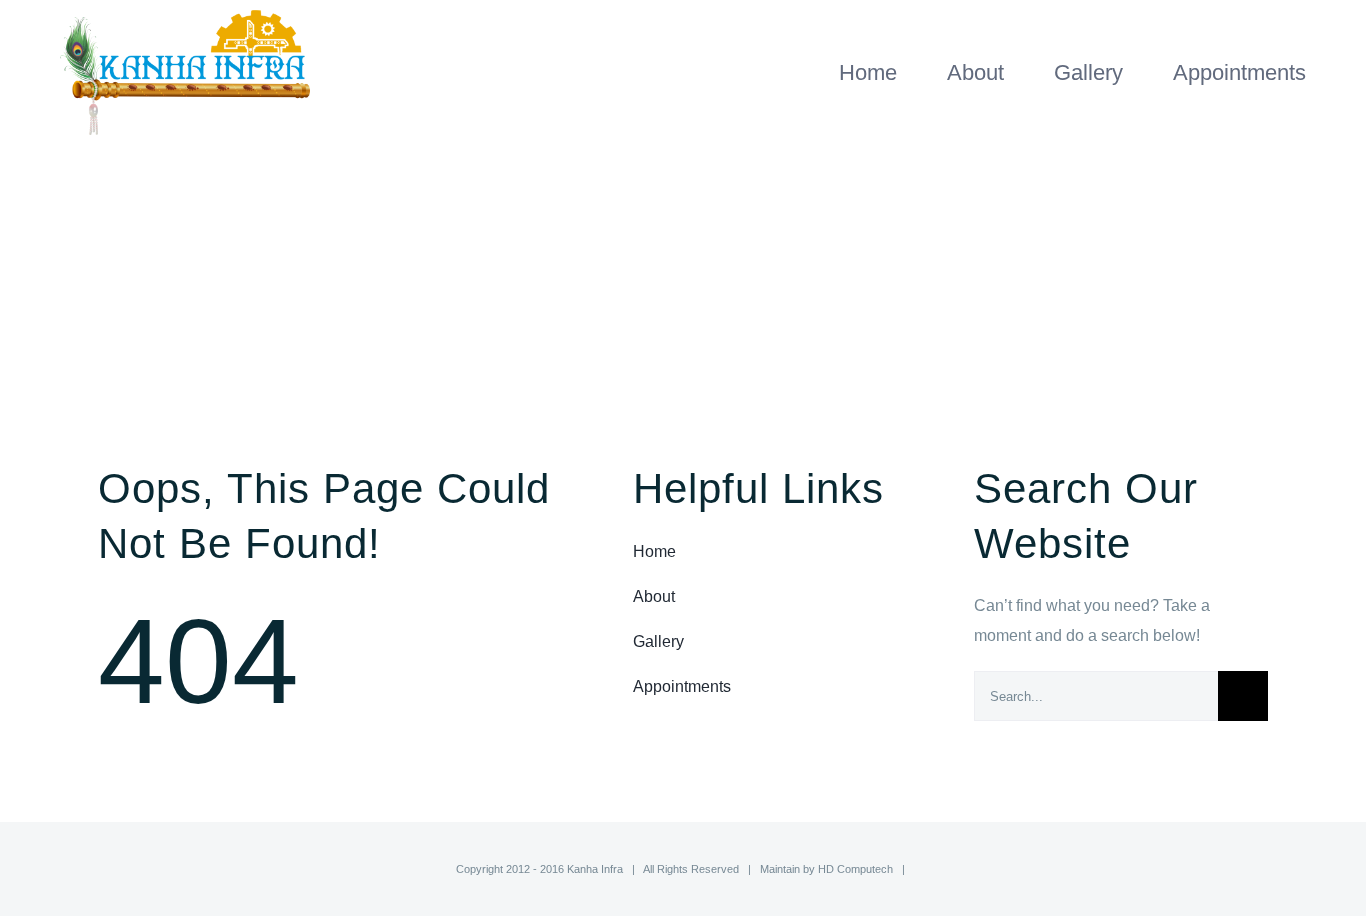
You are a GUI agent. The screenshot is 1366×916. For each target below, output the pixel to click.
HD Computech (855, 869)
